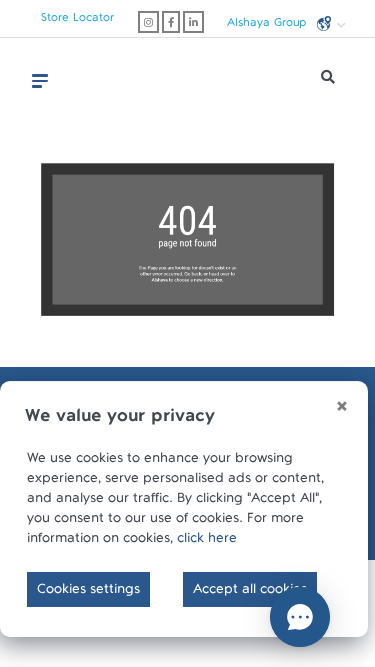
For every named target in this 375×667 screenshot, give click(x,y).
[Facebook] (171, 22)
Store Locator (77, 21)
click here (207, 542)
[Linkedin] (193, 22)
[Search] (328, 82)
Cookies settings (88, 593)
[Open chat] (300, 617)
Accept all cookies (250, 593)
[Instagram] (148, 22)
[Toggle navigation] (40, 81)
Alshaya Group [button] (268, 25)
